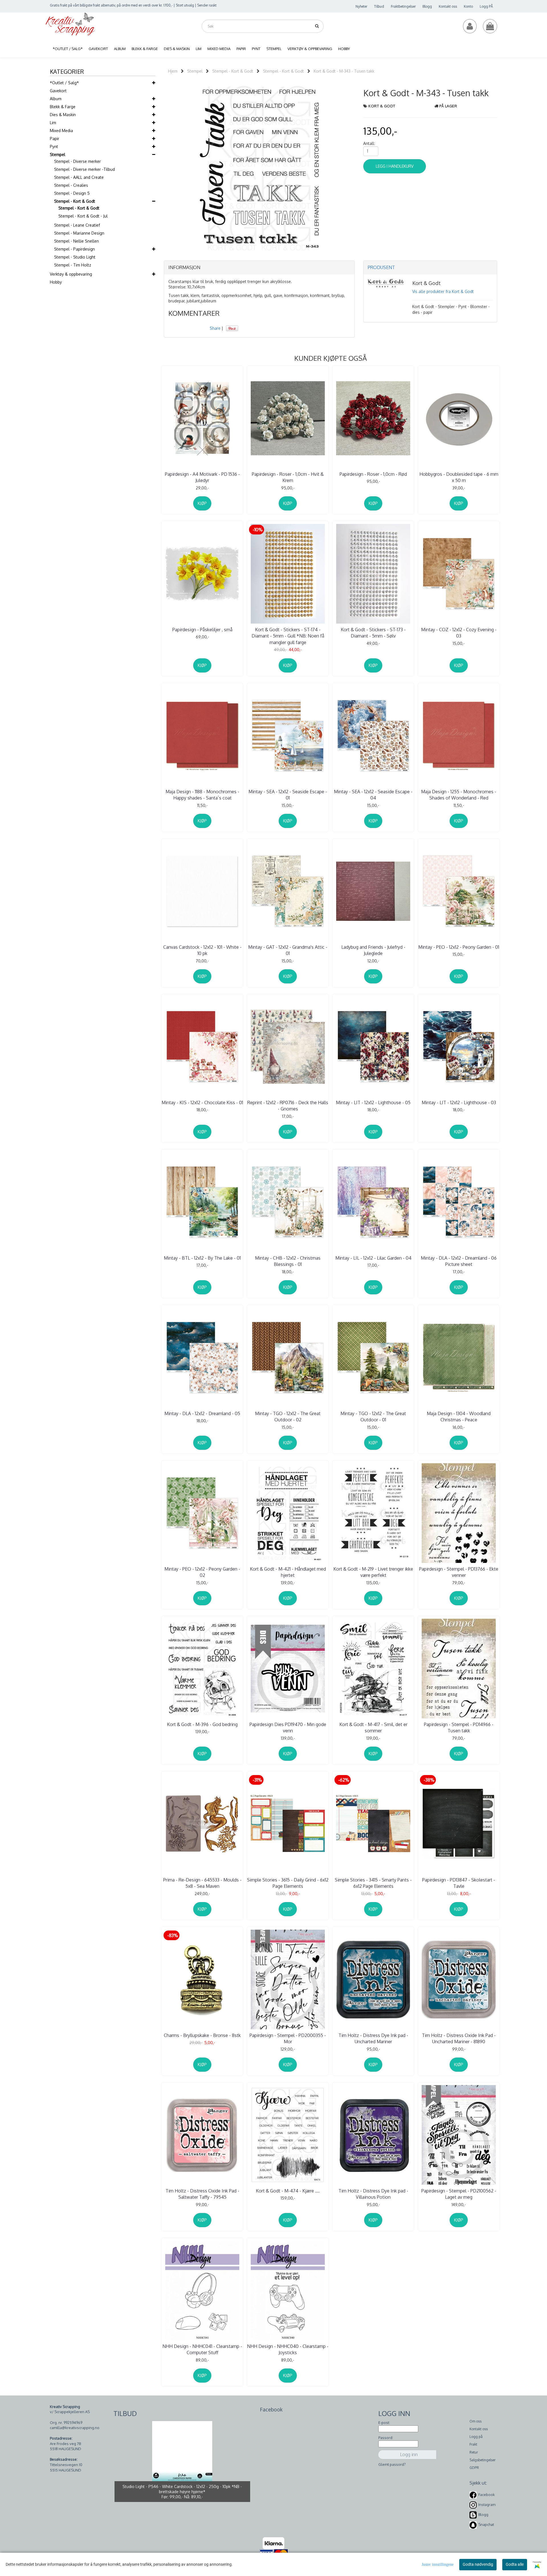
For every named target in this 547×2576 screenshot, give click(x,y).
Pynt (54, 146)
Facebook (487, 2495)
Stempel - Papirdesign (75, 249)
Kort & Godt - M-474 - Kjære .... (288, 2191)
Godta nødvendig (478, 2564)
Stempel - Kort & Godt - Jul (83, 216)
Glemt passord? (392, 2464)
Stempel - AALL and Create (79, 177)
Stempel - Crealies (71, 185)
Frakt (473, 2444)
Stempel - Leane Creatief (77, 225)
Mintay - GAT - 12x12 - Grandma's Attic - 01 (288, 950)
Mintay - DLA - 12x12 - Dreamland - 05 (202, 1413)
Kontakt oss (448, 6)
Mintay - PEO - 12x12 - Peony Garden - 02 (202, 1572)
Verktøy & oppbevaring (71, 274)
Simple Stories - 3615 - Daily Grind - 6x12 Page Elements (288, 1883)
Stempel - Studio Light (75, 257)
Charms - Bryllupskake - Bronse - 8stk (202, 2035)
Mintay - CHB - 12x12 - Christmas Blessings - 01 (288, 1261)
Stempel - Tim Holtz (73, 265)
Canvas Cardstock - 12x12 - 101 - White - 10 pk (202, 950)
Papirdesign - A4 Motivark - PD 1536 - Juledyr (202, 477)
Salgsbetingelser (482, 2460)
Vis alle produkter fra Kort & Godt (443, 291)
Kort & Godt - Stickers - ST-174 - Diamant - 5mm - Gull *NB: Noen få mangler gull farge (288, 636)
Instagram (487, 2505)
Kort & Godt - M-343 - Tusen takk (344, 71)
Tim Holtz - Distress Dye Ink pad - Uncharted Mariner (373, 2038)
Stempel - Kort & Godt (75, 201)
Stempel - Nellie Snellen (76, 241)
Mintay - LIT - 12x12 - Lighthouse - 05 (373, 1102)
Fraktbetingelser (403, 6)
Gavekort (58, 91)
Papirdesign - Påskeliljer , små (202, 630)
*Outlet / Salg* (64, 83)
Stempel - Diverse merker (77, 161)
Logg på (476, 2437)
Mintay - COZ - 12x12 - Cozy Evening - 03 (459, 633)
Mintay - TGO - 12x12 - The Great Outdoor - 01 (373, 1417)
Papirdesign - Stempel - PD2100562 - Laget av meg (459, 2194)
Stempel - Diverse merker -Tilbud (84, 169)
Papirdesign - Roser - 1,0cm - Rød (373, 474)
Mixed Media (61, 131)
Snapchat (486, 2525)
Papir (55, 139)
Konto (468, 6)
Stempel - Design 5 (72, 193)
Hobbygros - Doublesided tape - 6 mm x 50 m (459, 477)
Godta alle (515, 2564)
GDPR (474, 2468)
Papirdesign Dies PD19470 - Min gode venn (288, 1727)
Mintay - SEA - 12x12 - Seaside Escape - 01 (288, 795)
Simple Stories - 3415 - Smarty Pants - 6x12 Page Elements (373, 1883)
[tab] (259, 268)
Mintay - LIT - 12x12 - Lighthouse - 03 (459, 1102)
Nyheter (361, 6)
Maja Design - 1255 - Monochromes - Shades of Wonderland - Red (459, 795)
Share (215, 328)
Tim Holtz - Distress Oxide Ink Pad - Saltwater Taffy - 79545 (202, 2194)
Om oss (475, 2421)
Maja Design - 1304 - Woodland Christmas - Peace (459, 1417)
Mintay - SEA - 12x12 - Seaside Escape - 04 (373, 795)
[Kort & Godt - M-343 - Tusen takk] (259, 168)
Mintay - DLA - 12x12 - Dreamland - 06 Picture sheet (459, 1261)
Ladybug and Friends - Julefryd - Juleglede (373, 950)
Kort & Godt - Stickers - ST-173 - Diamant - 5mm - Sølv (373, 633)
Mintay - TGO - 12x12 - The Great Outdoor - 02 (288, 1417)
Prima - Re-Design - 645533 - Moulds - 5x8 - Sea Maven (202, 1883)
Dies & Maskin (63, 115)
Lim (53, 123)
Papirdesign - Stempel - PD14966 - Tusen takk (459, 1727)
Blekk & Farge (63, 107)
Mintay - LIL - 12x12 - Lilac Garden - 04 (373, 1258)
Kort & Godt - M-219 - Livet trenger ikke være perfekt (373, 1572)
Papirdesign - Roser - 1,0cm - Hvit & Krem (288, 477)
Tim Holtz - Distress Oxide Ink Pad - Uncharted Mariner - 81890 (459, 2038)
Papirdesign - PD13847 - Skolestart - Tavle (459, 1883)
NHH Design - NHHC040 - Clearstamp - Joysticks (288, 2349)
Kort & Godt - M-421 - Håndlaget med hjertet (288, 1572)
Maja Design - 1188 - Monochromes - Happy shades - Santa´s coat (202, 795)
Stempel (58, 154)
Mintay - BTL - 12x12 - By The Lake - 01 (202, 1258)
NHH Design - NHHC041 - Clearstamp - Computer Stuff (202, 2349)
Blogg (427, 6)
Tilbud (379, 6)
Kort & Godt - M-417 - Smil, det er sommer (373, 1727)
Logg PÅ (486, 6)
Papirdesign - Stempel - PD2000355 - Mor (288, 2038)
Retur (474, 2452)
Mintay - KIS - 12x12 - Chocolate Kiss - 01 (202, 1102)
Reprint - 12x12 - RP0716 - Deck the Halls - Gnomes (288, 1106)
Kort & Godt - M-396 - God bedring (202, 1724)
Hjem (173, 71)
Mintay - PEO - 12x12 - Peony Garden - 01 (459, 947)
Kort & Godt (382, 106)
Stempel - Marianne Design (79, 233)
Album (56, 99)
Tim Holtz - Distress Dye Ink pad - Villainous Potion (373, 2194)
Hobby (56, 282)
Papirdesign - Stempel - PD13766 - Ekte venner (459, 1572)
